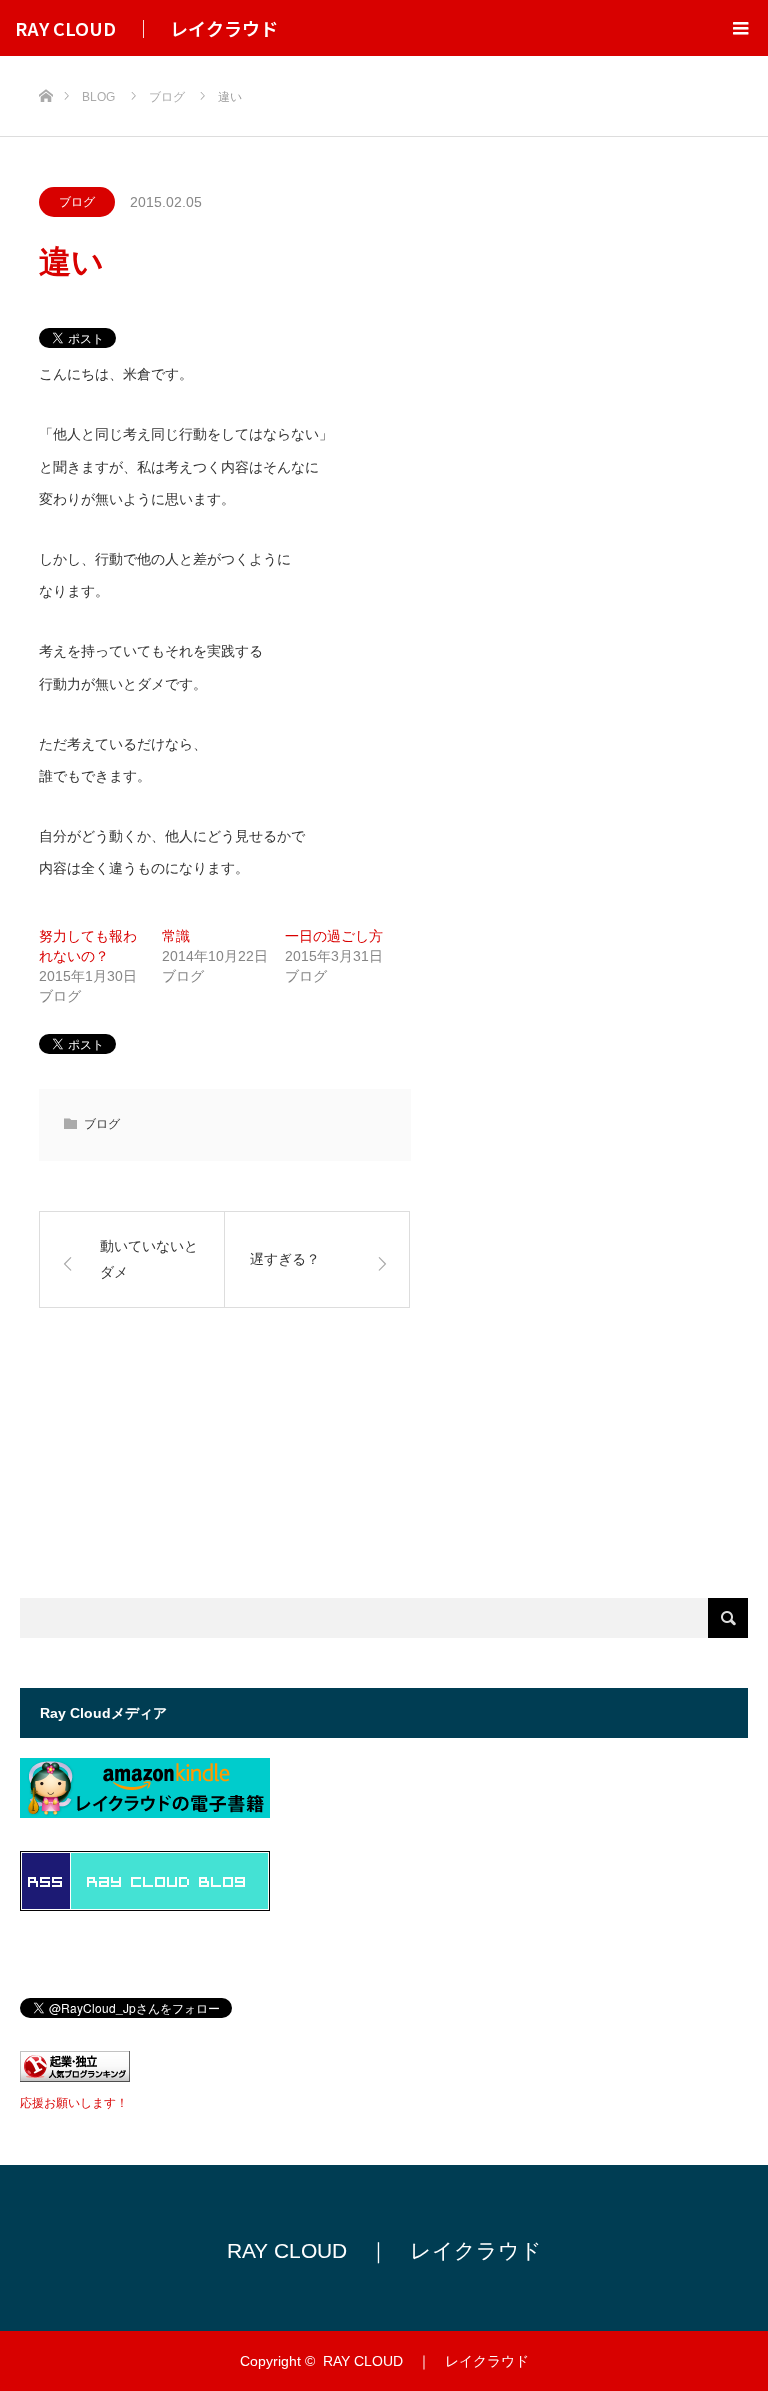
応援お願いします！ (74, 2103)
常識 (176, 936)
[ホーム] (45, 63)
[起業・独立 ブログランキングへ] (75, 2076)
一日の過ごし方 (334, 936)
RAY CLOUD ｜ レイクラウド (146, 28)
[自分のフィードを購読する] (145, 1905)
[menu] (740, 28)
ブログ (77, 202)
